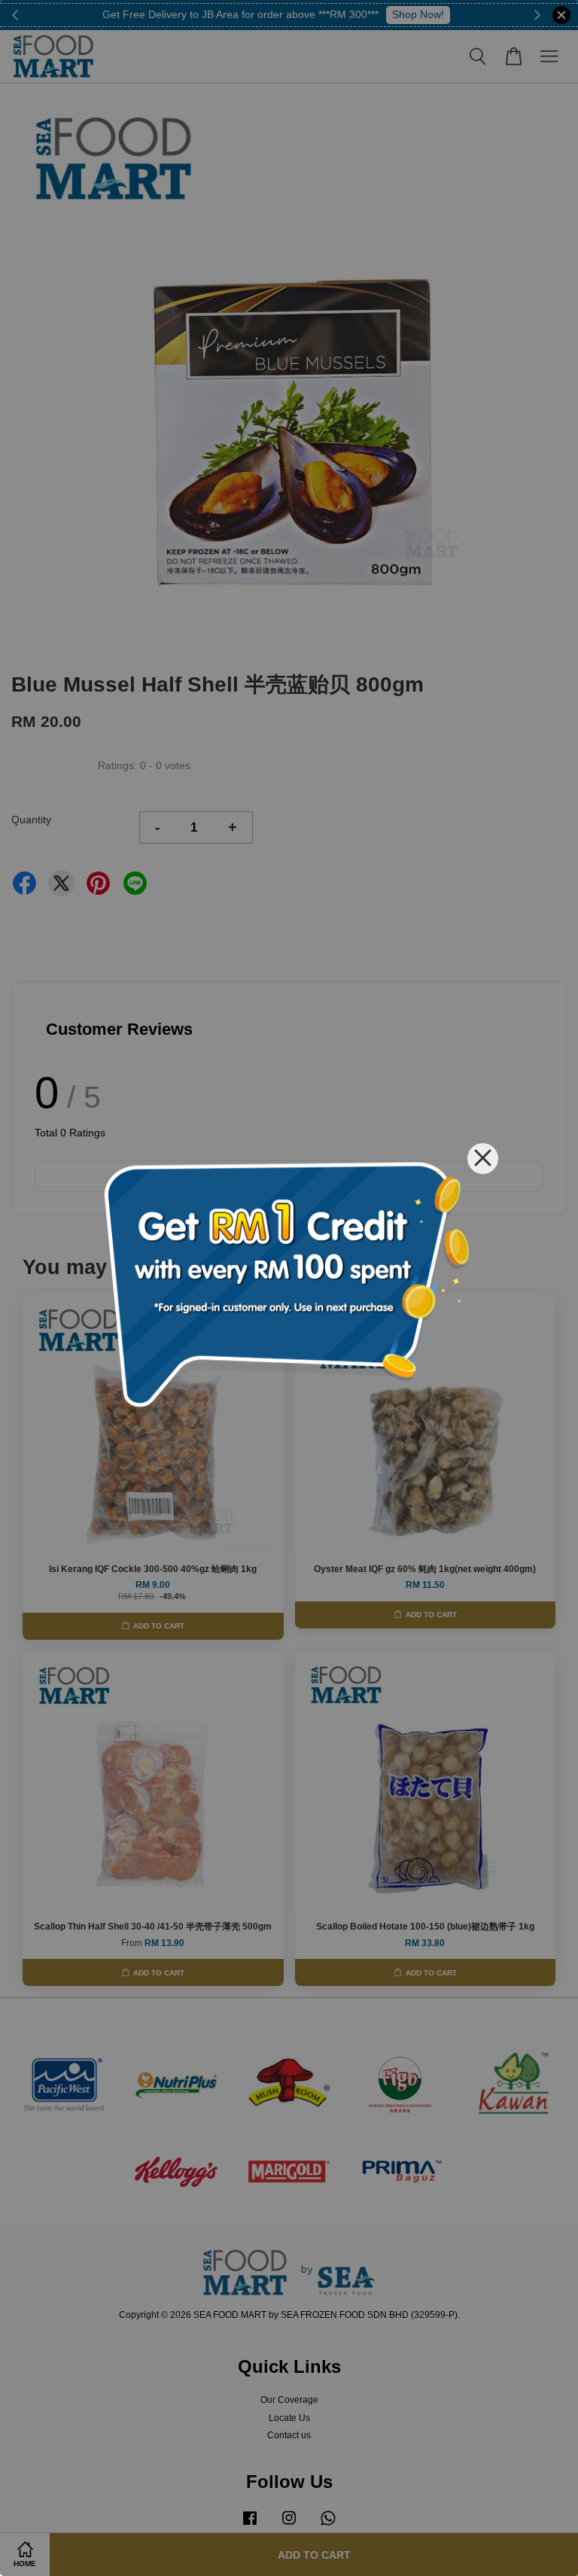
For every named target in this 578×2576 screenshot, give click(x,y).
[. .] (289, 1288)
